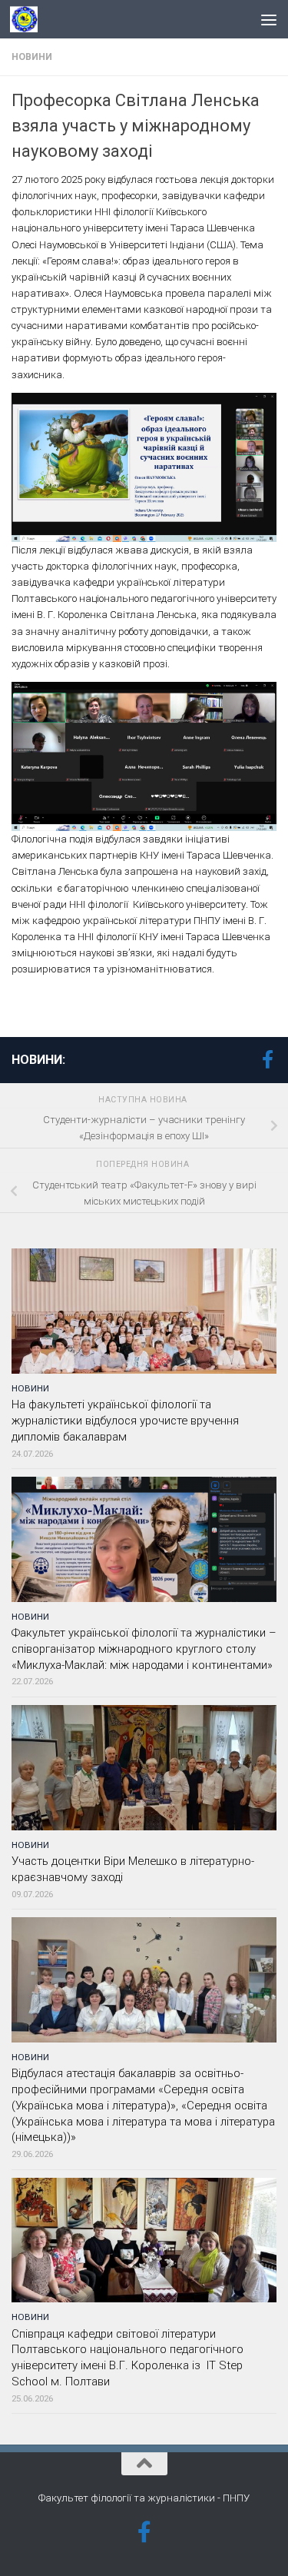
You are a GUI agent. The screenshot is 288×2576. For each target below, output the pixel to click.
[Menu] (269, 19)
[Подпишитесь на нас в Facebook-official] (267, 1059)
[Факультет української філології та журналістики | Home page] (28, 19)
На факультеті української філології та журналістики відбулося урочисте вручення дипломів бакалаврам (125, 1421)
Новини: (38, 1060)
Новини (32, 57)
